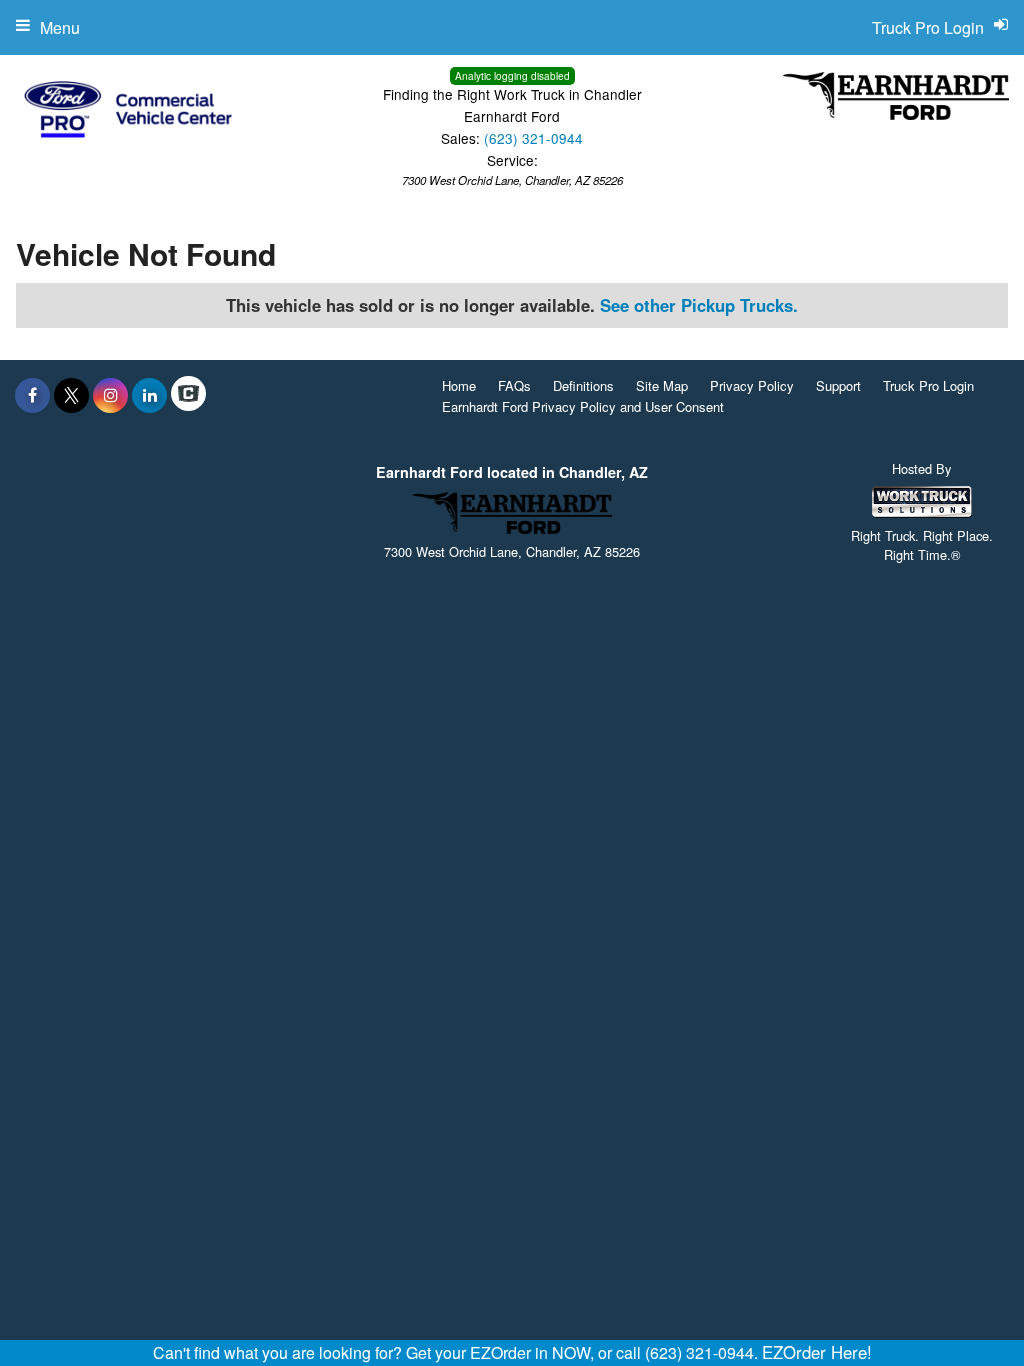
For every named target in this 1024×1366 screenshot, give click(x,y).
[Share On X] (71, 395)
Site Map (662, 385)
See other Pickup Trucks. (699, 305)
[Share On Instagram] (110, 395)
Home (459, 385)
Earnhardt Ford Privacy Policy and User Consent (583, 406)
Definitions (583, 385)
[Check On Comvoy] (188, 395)
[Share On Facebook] (32, 395)
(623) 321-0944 (533, 138)
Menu (60, 27)
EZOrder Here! (817, 1352)
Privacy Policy (752, 385)
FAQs (514, 385)
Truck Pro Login (928, 385)
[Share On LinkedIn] (149, 395)
